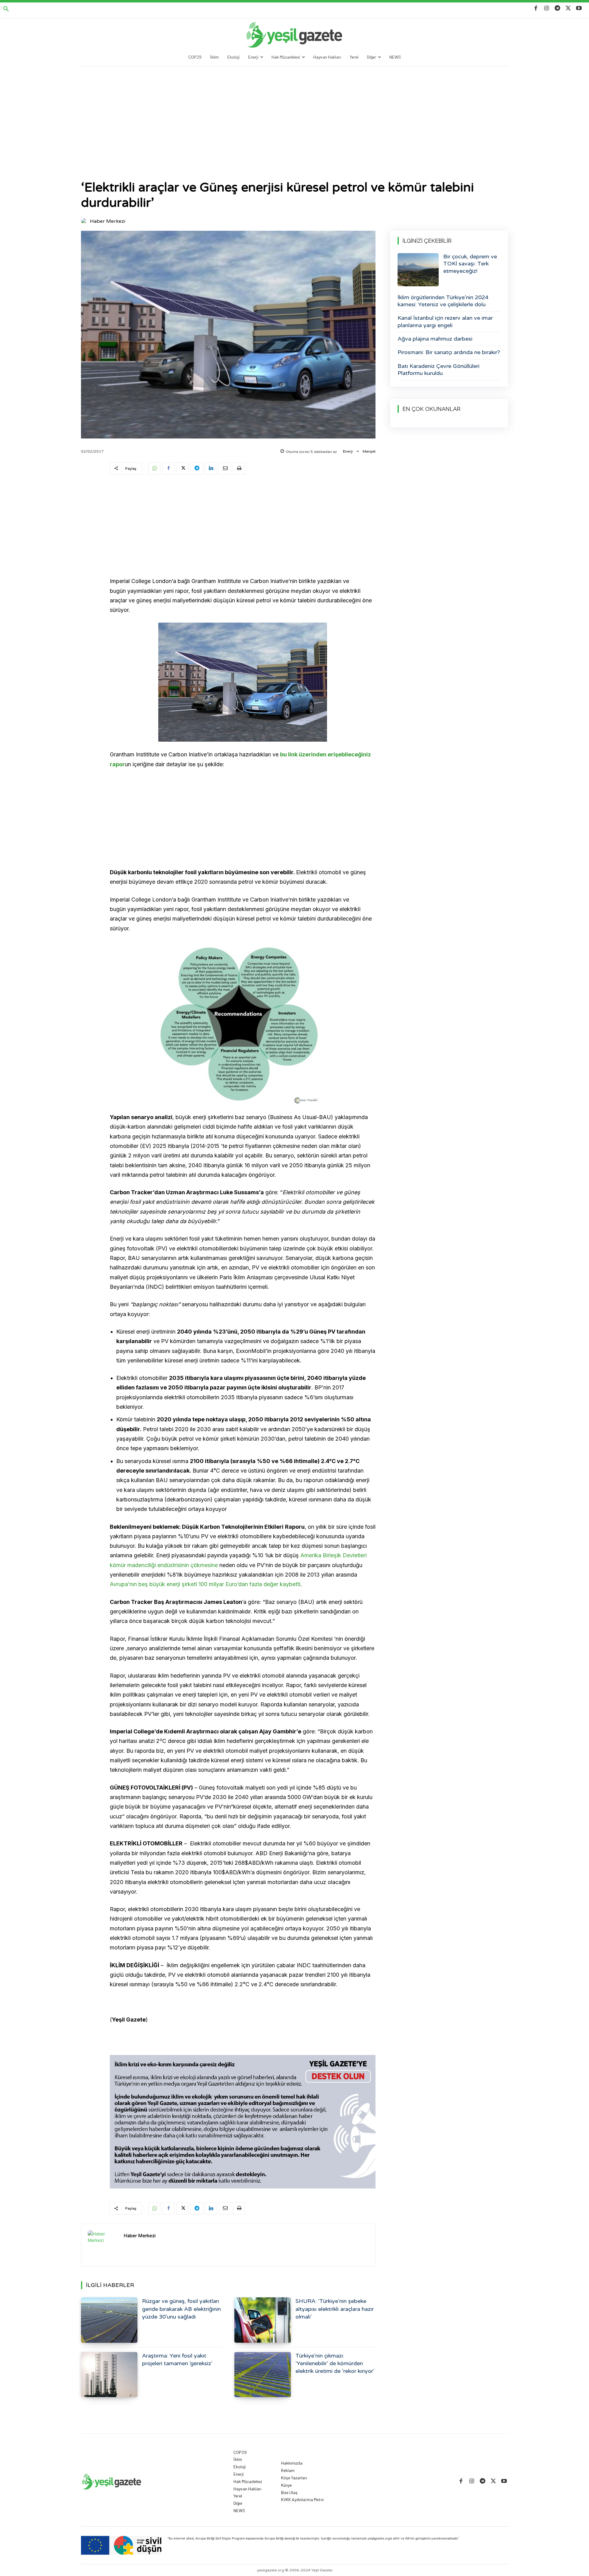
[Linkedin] (211, 469)
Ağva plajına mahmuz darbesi (435, 339)
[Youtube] (579, 8)
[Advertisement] (294, 112)
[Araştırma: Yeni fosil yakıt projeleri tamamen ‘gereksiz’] (109, 2375)
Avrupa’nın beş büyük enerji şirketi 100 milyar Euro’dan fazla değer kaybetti (205, 1584)
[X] (568, 8)
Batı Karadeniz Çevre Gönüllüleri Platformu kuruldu (439, 370)
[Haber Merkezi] (85, 221)
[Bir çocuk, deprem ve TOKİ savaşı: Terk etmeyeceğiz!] (418, 270)
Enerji (348, 451)
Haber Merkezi (108, 221)
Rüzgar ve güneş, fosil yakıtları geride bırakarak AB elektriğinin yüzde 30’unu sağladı (181, 2309)
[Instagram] (547, 8)
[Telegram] (557, 8)
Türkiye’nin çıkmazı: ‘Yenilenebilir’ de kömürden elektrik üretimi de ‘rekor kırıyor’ (335, 2363)
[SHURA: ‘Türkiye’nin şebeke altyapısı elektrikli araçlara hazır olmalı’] (263, 2320)
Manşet (369, 451)
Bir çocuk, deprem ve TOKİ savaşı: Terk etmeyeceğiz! (470, 264)
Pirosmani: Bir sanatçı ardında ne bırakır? (449, 352)
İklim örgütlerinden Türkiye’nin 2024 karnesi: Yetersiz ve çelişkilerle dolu (443, 301)
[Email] (225, 469)
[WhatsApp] (154, 469)
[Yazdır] (239, 469)
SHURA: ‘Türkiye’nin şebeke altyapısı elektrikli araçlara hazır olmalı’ (335, 2309)
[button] (6, 9)
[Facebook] (536, 8)
